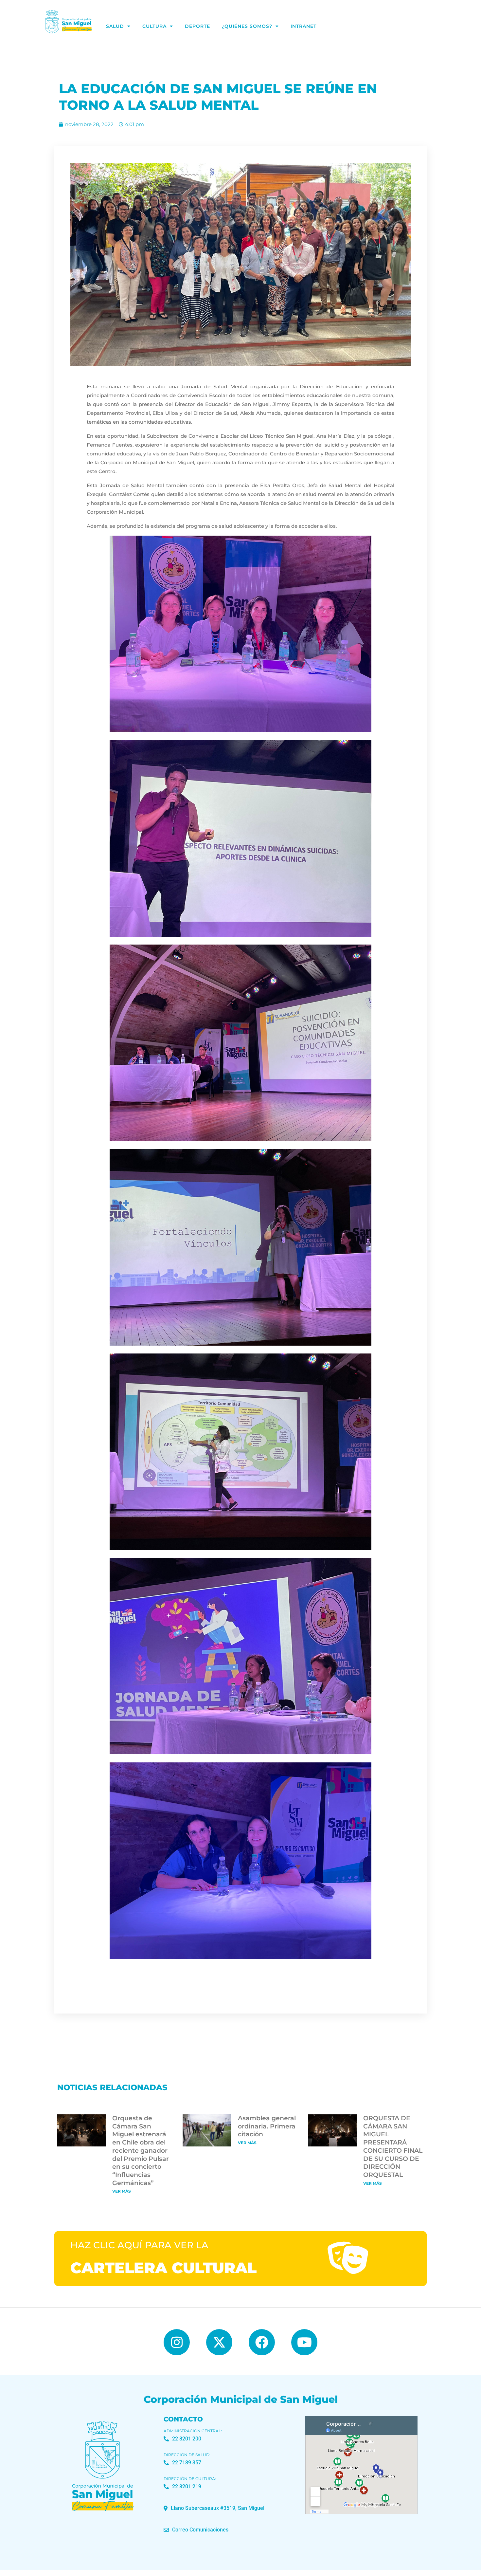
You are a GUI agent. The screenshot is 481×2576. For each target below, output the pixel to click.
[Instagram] (177, 2342)
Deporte (197, 26)
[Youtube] (304, 2342)
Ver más (122, 2191)
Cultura (154, 26)
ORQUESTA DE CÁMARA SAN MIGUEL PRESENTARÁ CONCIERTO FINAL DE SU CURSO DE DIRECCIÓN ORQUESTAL (393, 2146)
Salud (115, 26)
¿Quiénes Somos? (247, 26)
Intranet (303, 26)
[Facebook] (262, 2342)
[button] (214, 2508)
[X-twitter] (219, 2342)
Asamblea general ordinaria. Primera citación (267, 2126)
